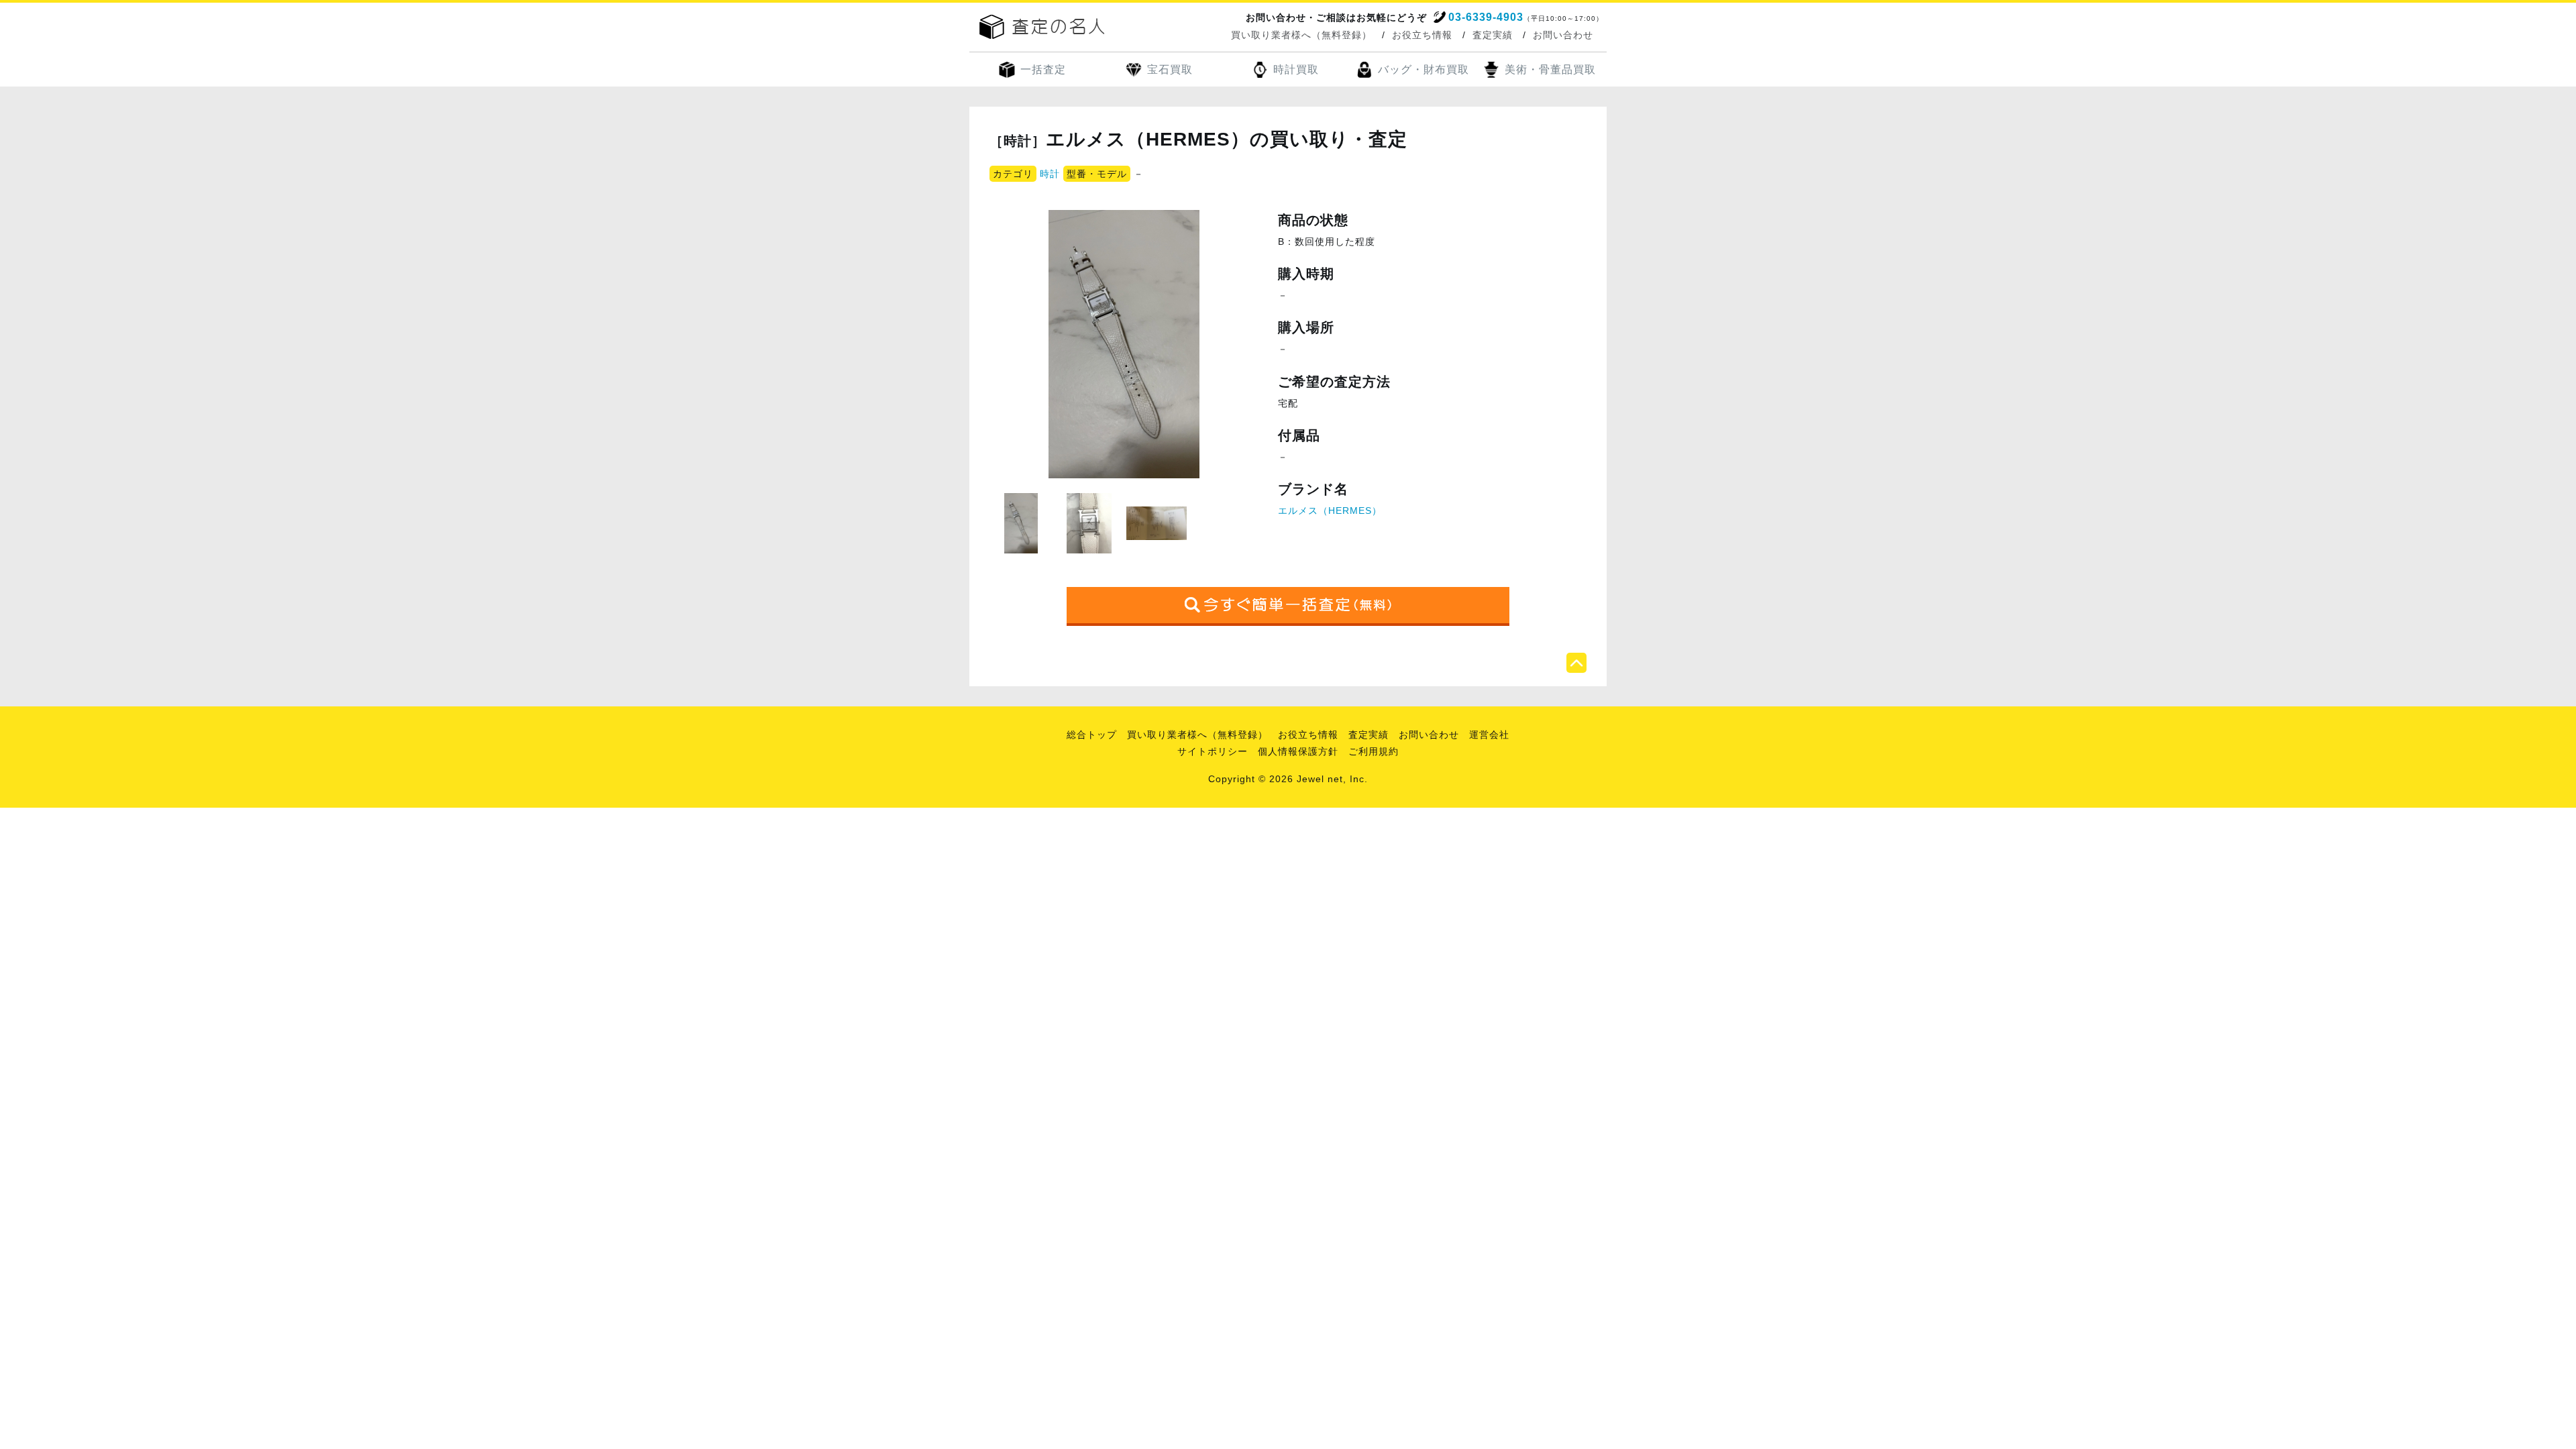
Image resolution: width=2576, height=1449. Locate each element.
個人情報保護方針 (1298, 751)
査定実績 (1493, 35)
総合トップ (1092, 735)
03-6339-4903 (1486, 17)
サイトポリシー (1213, 751)
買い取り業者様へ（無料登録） (1301, 35)
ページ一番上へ (1576, 663)
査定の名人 (1042, 27)
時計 (1050, 174)
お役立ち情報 (1422, 35)
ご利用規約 (1374, 751)
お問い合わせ (1563, 35)
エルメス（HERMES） (1330, 511)
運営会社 (1489, 735)
